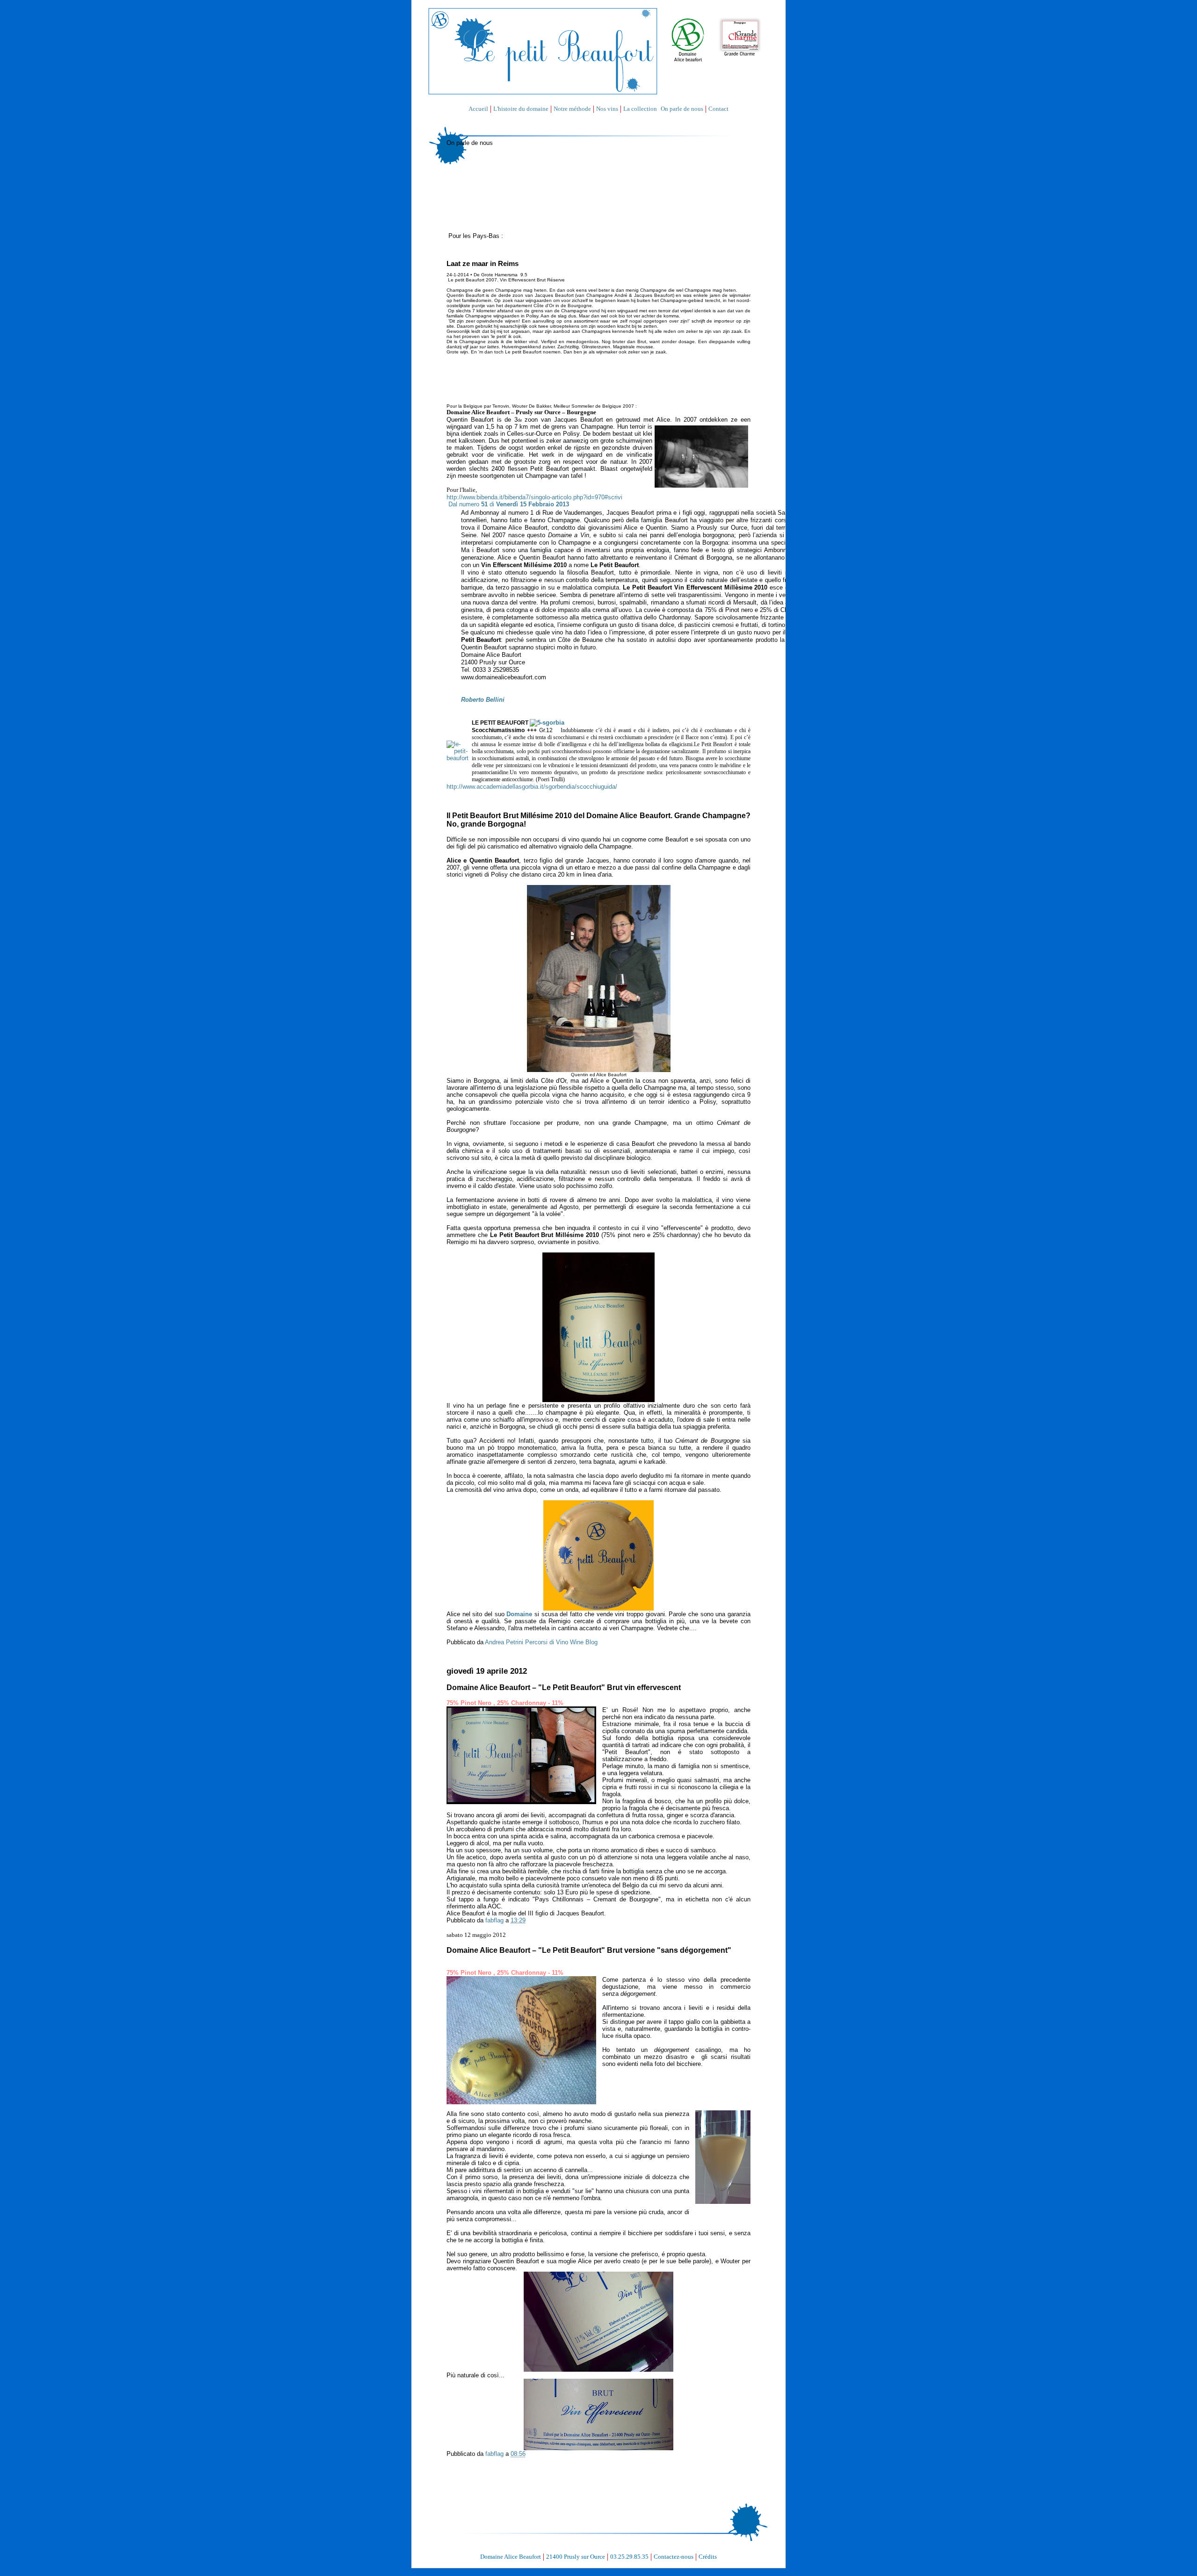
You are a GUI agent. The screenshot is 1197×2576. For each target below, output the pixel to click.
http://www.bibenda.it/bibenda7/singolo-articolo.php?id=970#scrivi (534, 497)
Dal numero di (509, 504)
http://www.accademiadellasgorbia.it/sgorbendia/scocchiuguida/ (532, 787)
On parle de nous (682, 109)
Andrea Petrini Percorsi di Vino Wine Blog (541, 1642)
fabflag (495, 1920)
